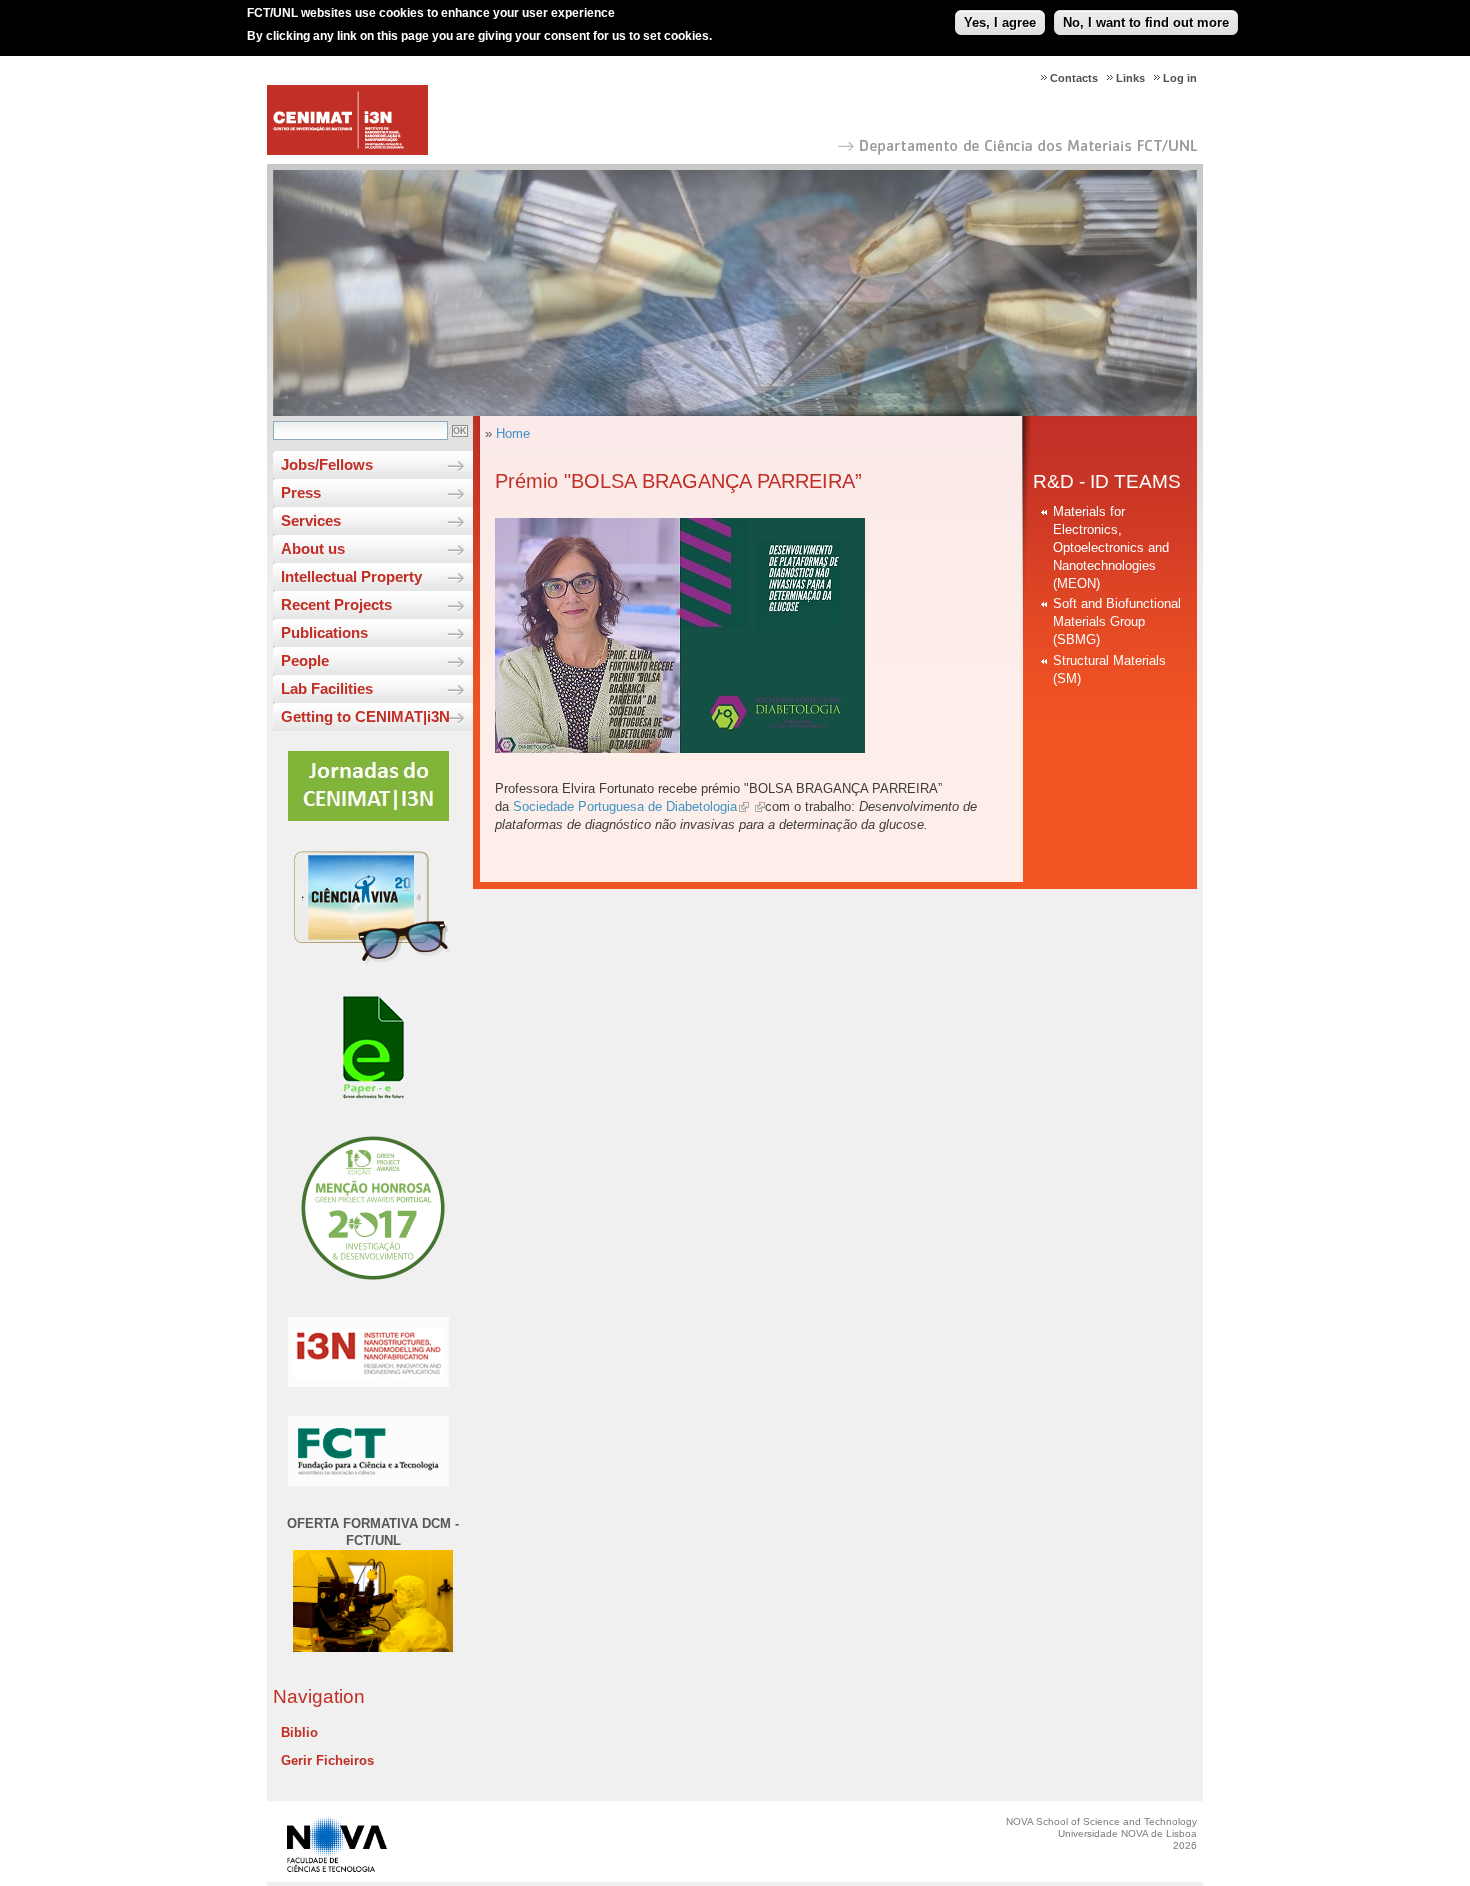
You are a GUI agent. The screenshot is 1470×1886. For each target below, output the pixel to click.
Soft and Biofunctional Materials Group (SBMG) (1117, 621)
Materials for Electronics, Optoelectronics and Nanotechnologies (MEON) (1111, 547)
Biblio (299, 1732)
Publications (324, 632)
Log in (1180, 78)
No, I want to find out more (1146, 22)
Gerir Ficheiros (327, 1760)
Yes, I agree (1000, 22)
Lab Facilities (327, 688)
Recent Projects (336, 604)
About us (313, 548)
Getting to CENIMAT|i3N (365, 716)
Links (1130, 78)
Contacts (1074, 78)
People (305, 660)
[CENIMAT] (347, 150)
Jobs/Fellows (327, 464)
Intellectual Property (351, 576)
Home (513, 433)
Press (301, 492)
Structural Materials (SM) (1109, 669)
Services (311, 520)
